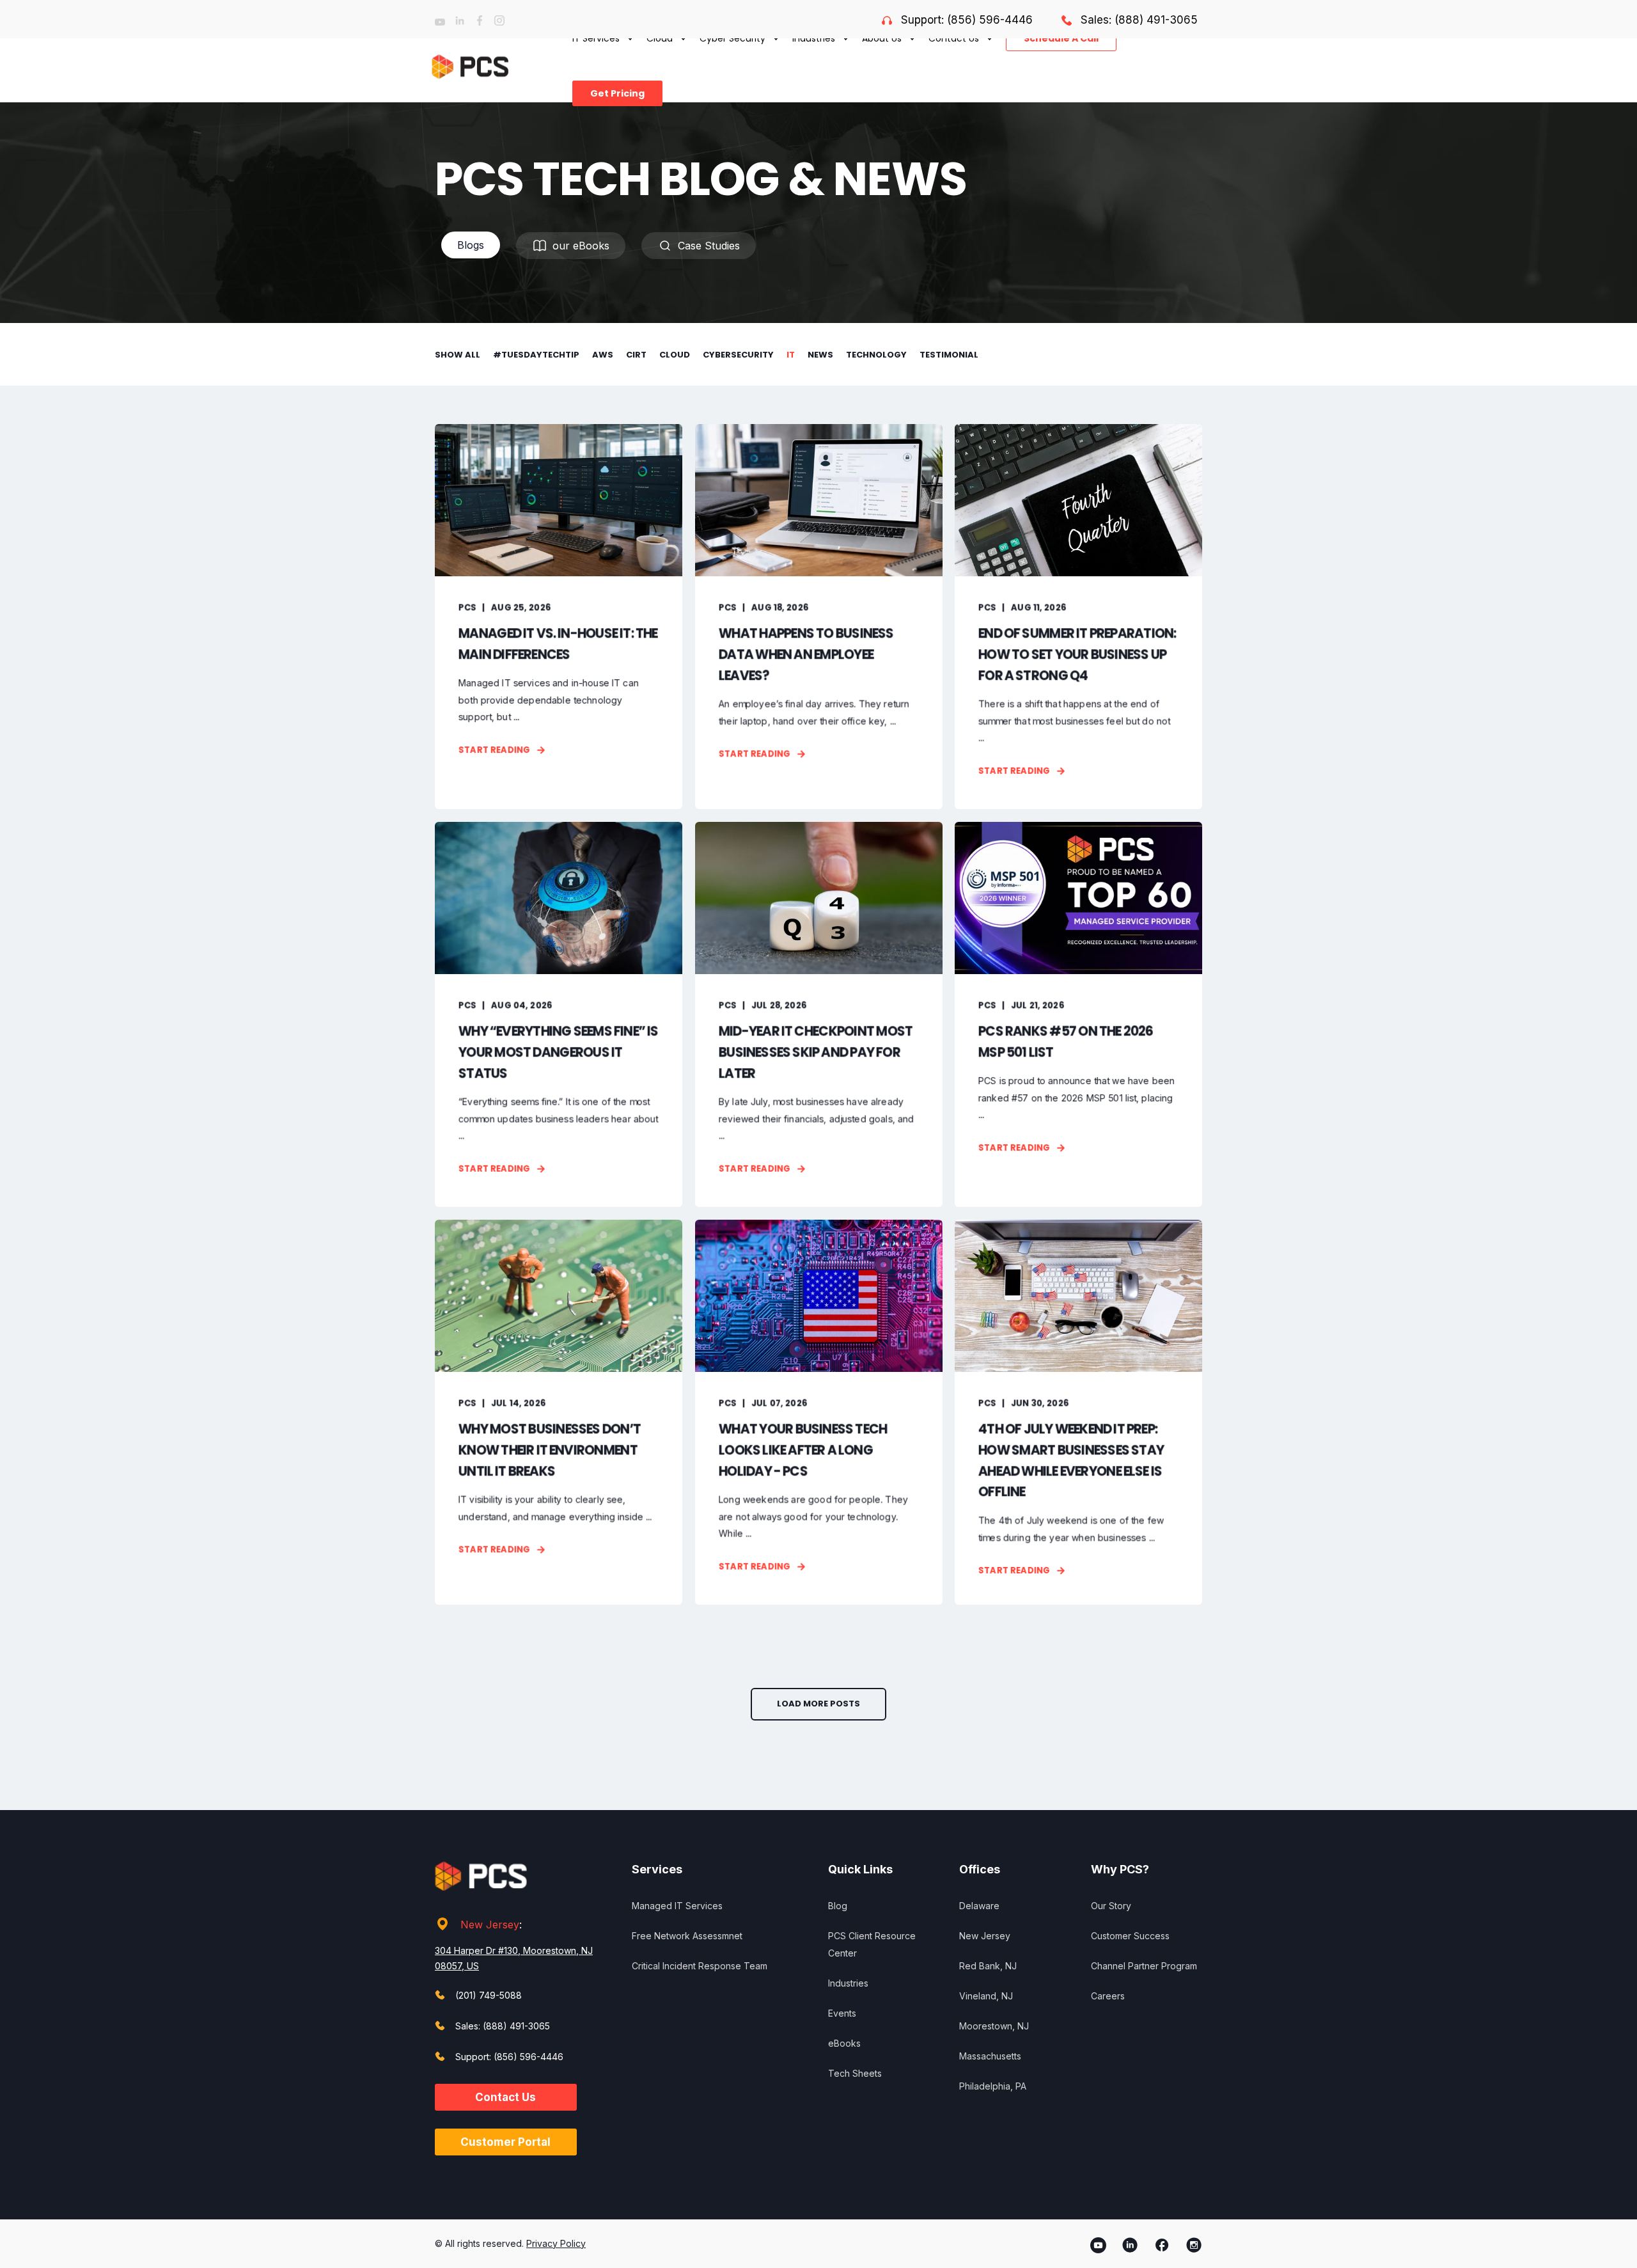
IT (791, 355)
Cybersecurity (738, 355)
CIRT (636, 355)
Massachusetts (990, 2056)
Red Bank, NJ (988, 1966)
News (820, 355)
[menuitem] (614, 93)
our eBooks (581, 246)
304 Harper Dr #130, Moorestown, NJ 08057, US (514, 1958)
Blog (838, 1906)
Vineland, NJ (986, 1996)
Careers (1108, 1996)
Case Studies (709, 246)
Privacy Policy (556, 2243)
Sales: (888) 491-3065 (1139, 20)
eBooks (844, 2043)
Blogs (471, 245)
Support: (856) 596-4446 (967, 20)
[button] (818, 1704)
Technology (876, 355)
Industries (848, 1983)
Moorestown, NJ (994, 2026)
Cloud (675, 355)
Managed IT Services (677, 1906)
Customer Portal (505, 2142)
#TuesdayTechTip (536, 355)
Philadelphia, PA (993, 2086)
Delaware (979, 1906)
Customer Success (1130, 1936)
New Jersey (490, 1925)
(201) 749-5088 (489, 1995)
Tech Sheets (855, 2073)
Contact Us (505, 2097)
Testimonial (949, 355)
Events (842, 2013)
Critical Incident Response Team (700, 1966)
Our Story (1111, 1906)
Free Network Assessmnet (687, 1936)
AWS (603, 355)
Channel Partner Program (1144, 1966)
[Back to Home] (470, 66)
